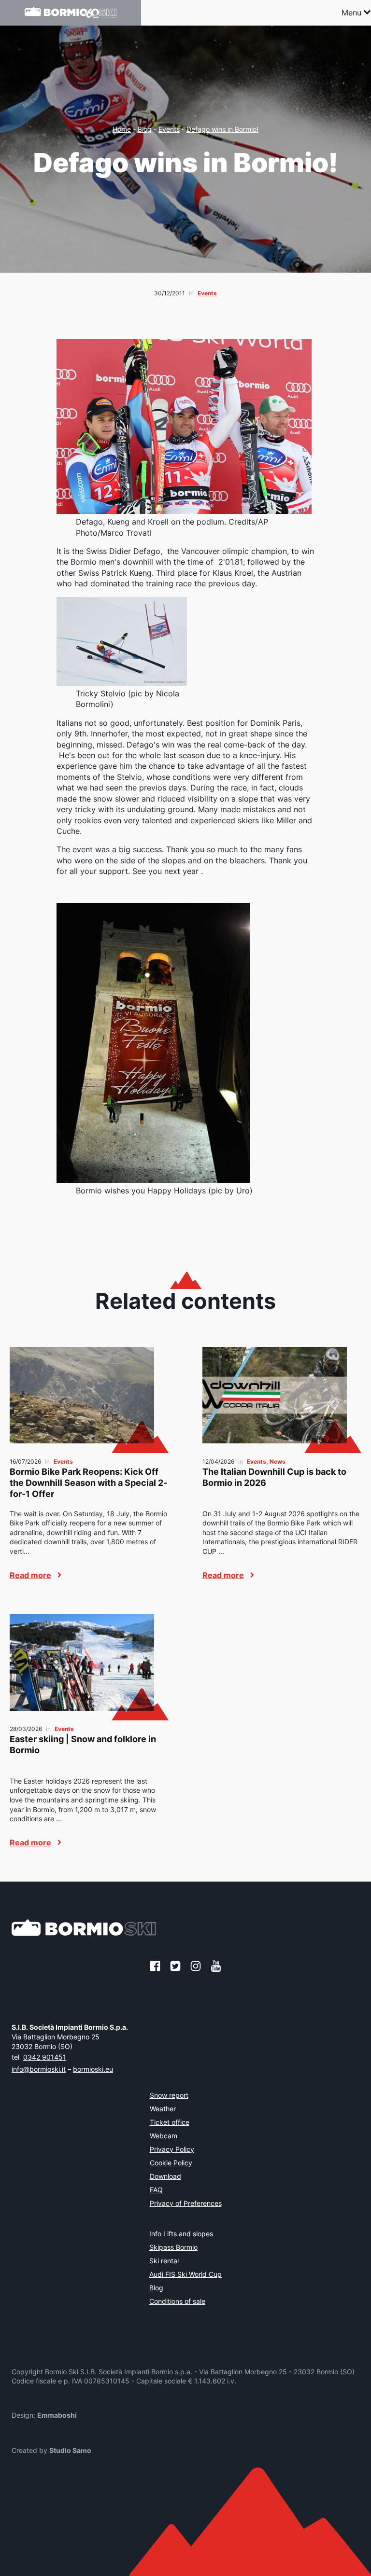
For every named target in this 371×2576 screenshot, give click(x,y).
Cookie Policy (171, 2163)
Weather (163, 2109)
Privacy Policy (172, 2150)
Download (165, 2177)
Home (122, 129)
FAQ (156, 2190)
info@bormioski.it (39, 2069)
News (278, 1461)
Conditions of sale (177, 2302)
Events (169, 129)
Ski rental (164, 2261)
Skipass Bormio (173, 2248)
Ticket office (170, 2123)
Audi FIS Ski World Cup (185, 2275)
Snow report (169, 2096)
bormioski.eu (93, 2069)
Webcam (164, 2136)
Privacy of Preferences (186, 2204)
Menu (351, 13)
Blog (145, 129)
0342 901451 (45, 2057)
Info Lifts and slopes (181, 2234)
